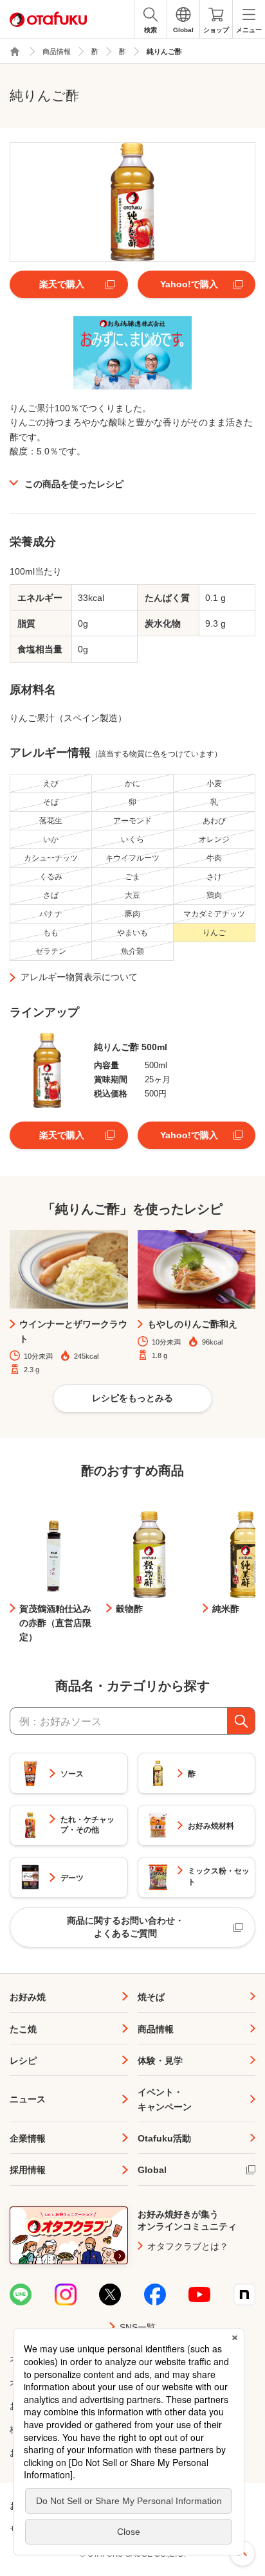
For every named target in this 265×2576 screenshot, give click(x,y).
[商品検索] (241, 1721)
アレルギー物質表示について (79, 977)
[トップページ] (15, 51)
